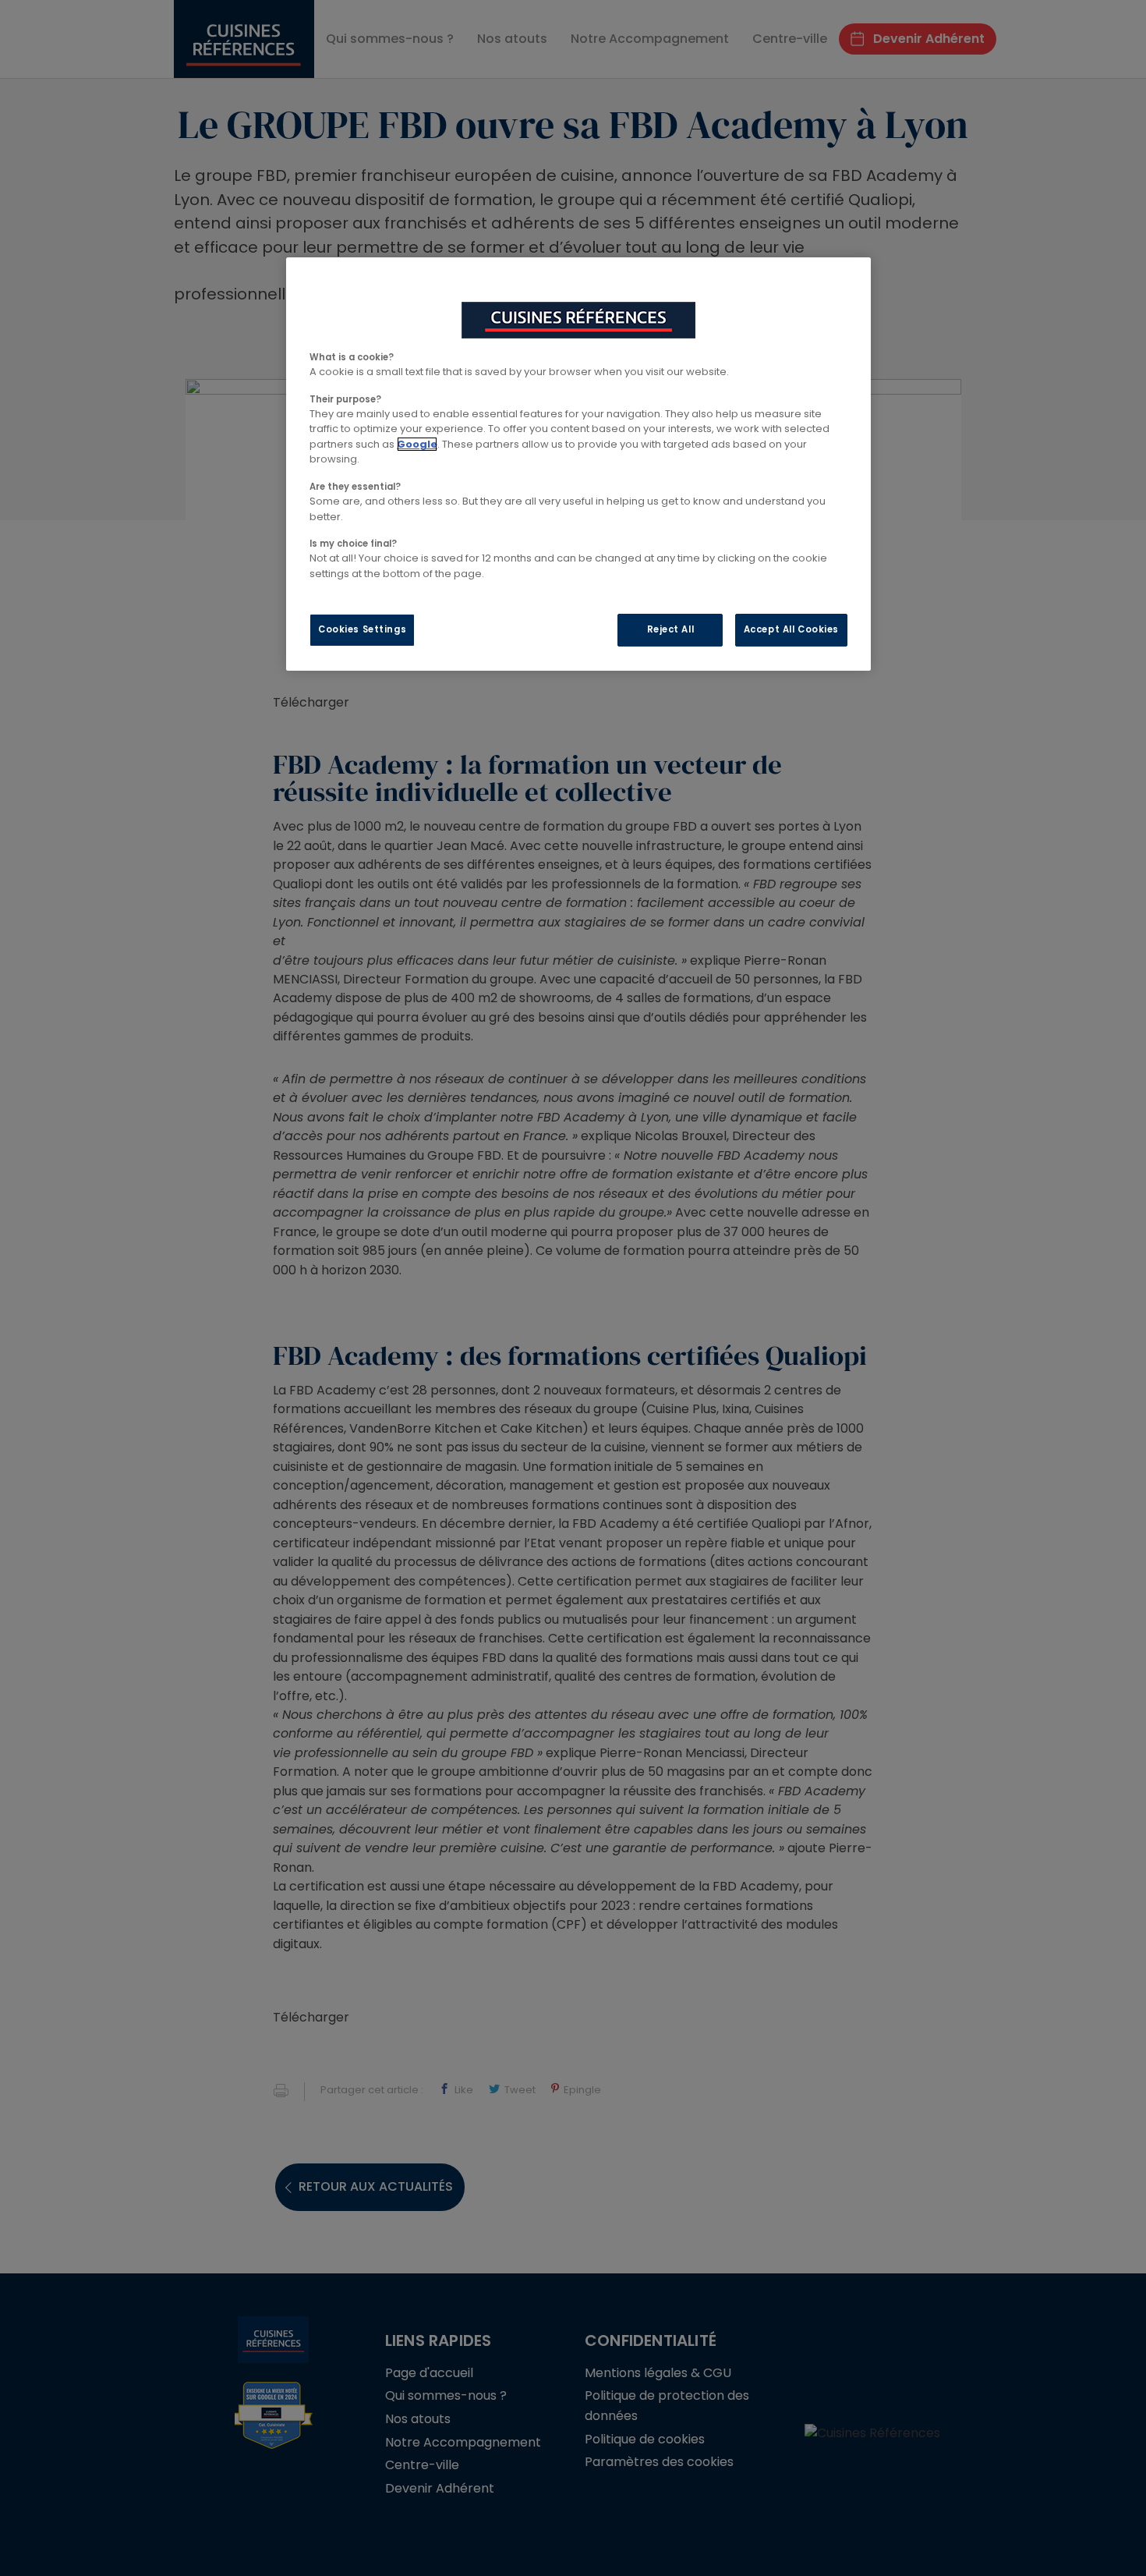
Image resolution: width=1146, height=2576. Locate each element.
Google (417, 444)
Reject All (671, 629)
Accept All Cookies (791, 629)
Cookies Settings (362, 629)
